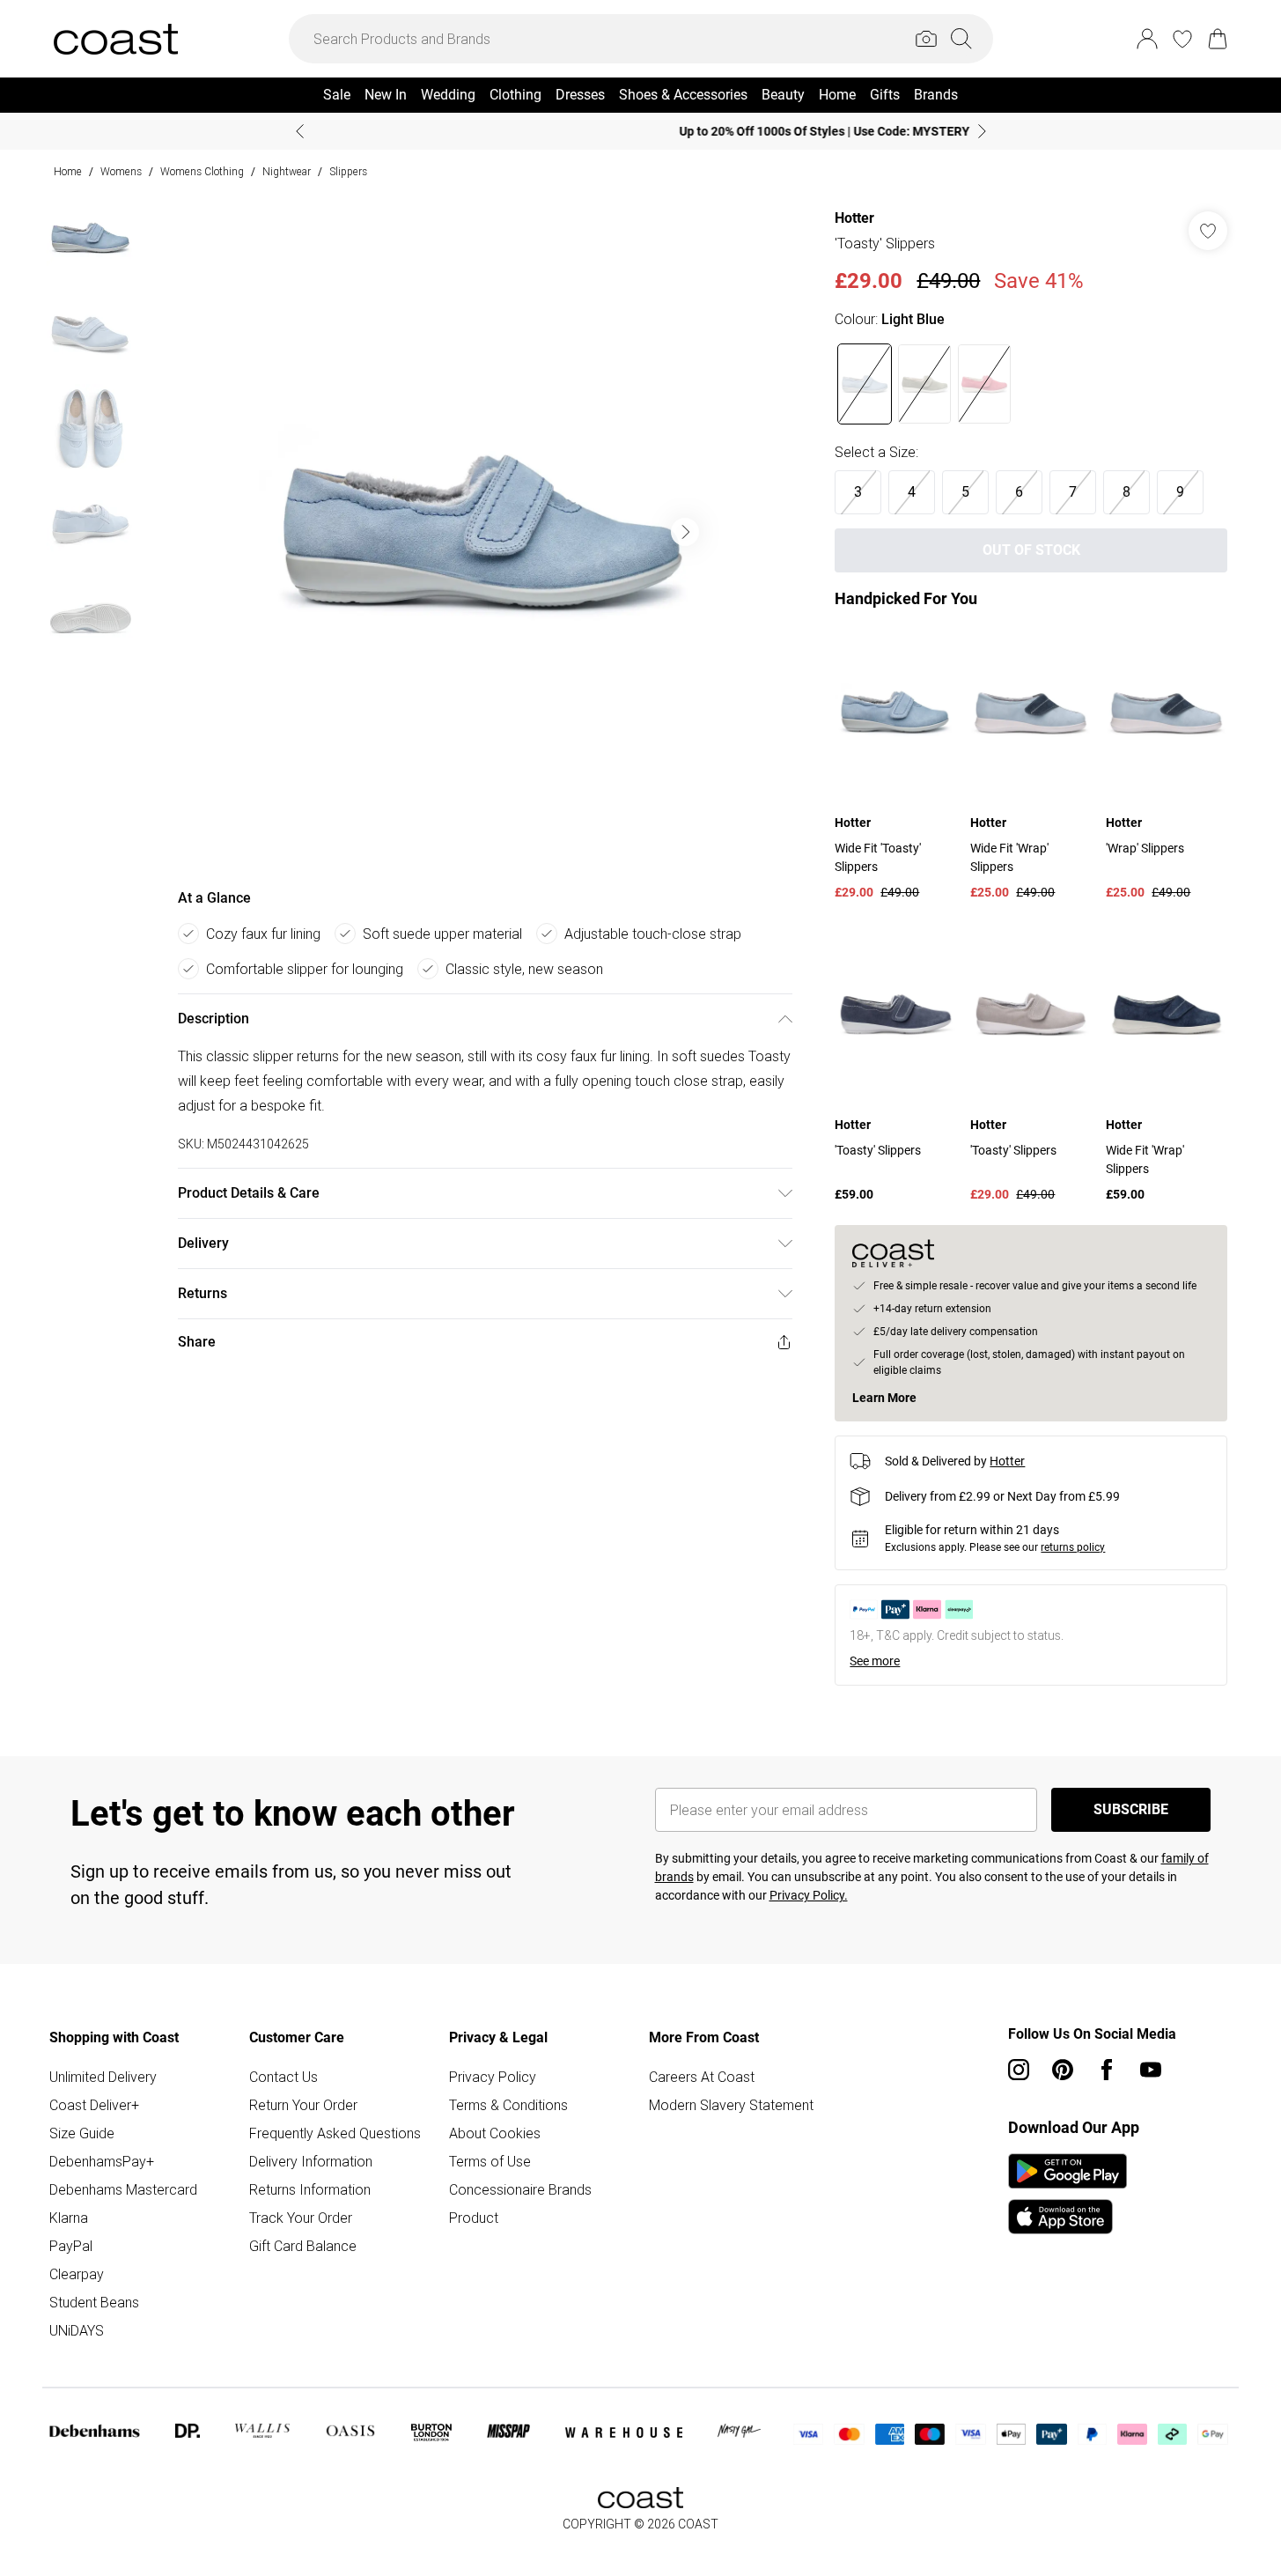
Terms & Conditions (508, 2105)
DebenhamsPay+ (102, 2161)
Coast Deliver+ (94, 2105)
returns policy (1073, 1547)
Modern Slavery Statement (731, 2105)
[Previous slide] (300, 131)
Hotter (854, 218)
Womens (121, 171)
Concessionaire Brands (520, 2189)
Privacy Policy (493, 2077)
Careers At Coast (702, 2077)
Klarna (69, 2218)
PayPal (71, 2246)
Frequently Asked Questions (335, 2133)
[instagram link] (1019, 2070)
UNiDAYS (77, 2330)
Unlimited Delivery (103, 2077)
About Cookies (495, 2133)
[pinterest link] (1063, 2070)
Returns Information (310, 2189)
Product (474, 2218)
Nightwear (287, 171)
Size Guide (82, 2133)
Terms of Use (490, 2161)
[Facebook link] (1107, 2070)
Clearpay (77, 2274)
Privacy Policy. (809, 1895)
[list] (484, 532)
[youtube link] (1151, 2070)
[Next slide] (982, 131)
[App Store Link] (1067, 2194)
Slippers (348, 171)
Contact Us (283, 2077)
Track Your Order (301, 2218)
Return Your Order (303, 2105)
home (68, 171)
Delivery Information (311, 2161)
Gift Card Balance (303, 2246)
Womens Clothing (202, 171)
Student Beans (94, 2302)
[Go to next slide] (685, 532)
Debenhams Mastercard (123, 2189)
